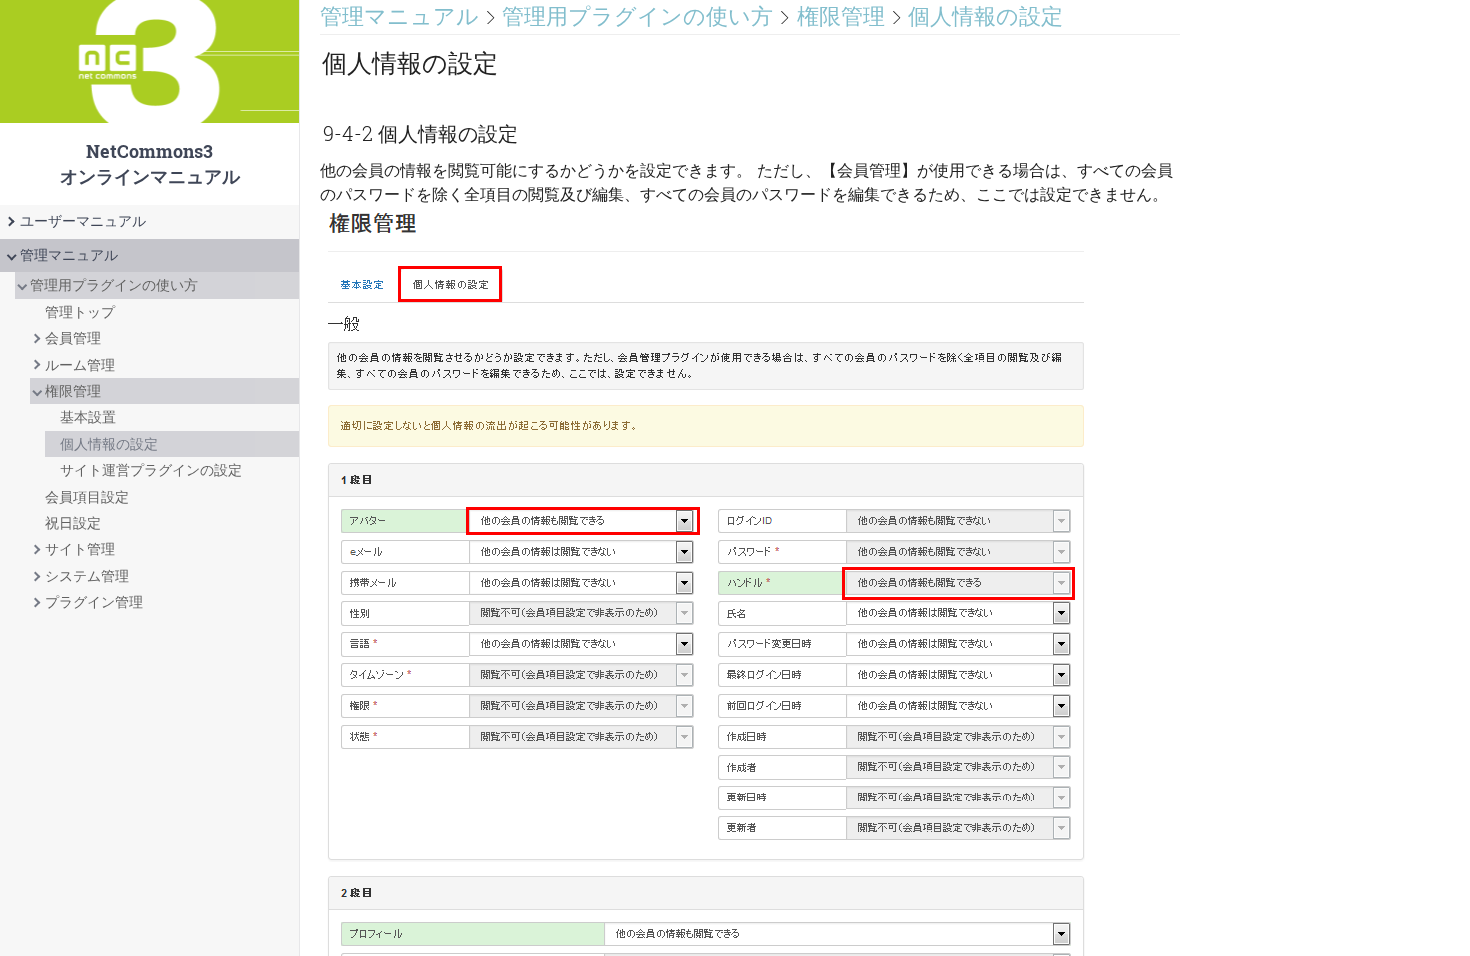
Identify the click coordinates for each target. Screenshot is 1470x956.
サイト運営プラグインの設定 (151, 470)
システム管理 (87, 576)
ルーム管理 (80, 365)
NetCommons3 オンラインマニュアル (149, 102)
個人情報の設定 (109, 444)
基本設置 (88, 417)
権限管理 (73, 391)
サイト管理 (80, 549)
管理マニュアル (69, 255)
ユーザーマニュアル (83, 221)
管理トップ (80, 312)
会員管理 (73, 338)
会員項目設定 (87, 497)
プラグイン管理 (94, 602)
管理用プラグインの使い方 (114, 285)
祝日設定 (73, 523)
